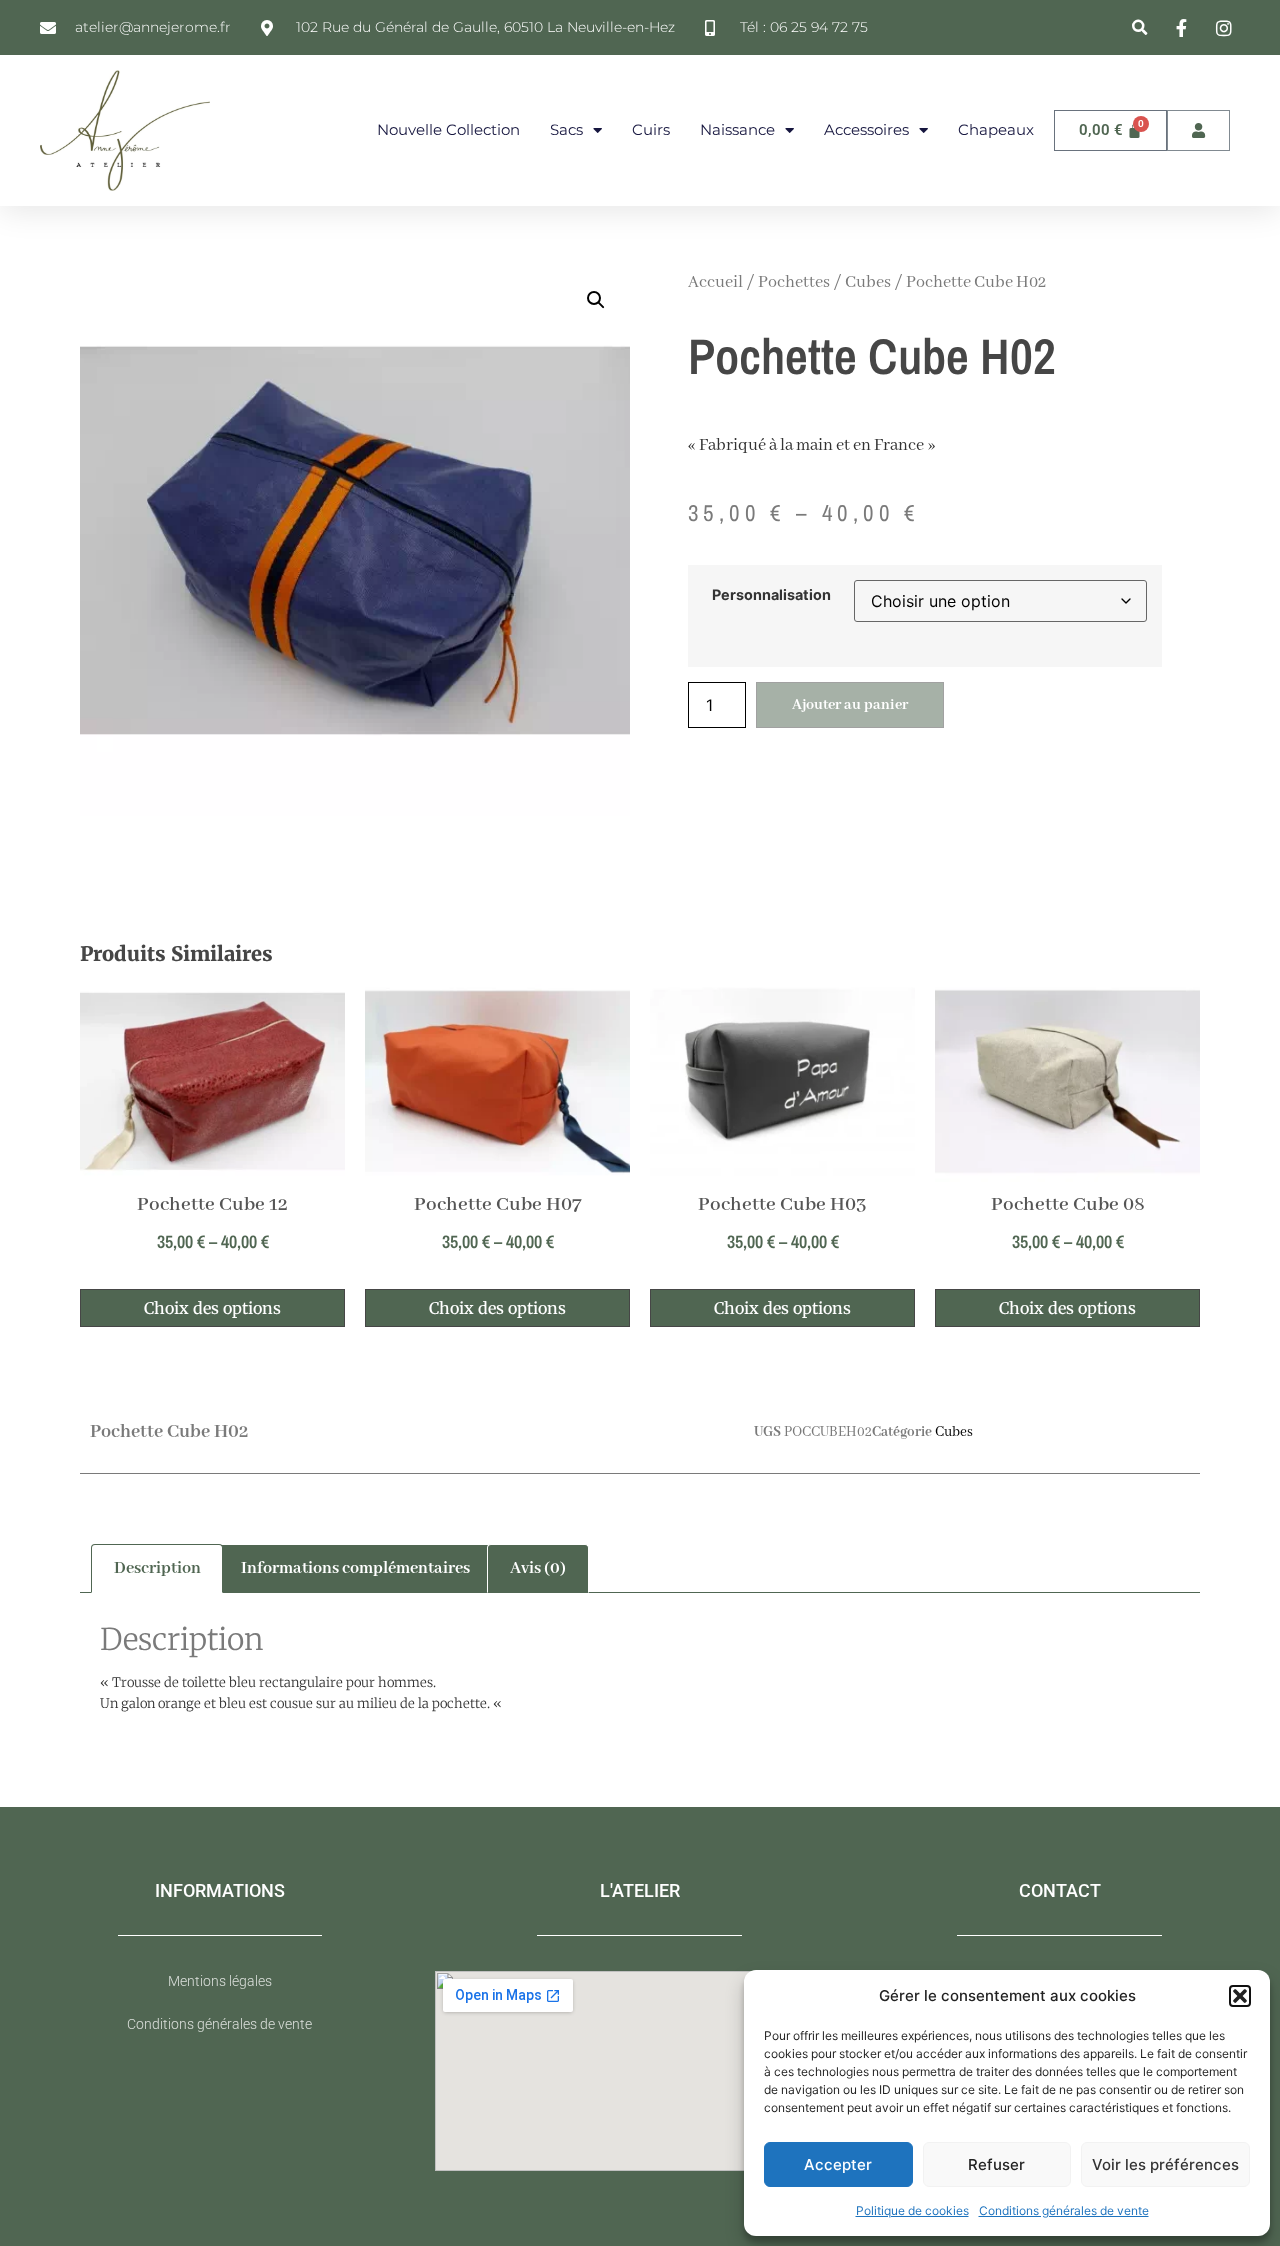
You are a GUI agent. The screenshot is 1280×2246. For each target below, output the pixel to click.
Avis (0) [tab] (538, 1568)
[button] (1240, 1996)
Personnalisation (771, 595)
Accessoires (866, 129)
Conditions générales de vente (1064, 2210)
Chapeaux (996, 129)
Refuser (996, 2164)
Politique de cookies (912, 2210)
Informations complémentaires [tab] (355, 1568)
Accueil (715, 282)
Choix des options (212, 1308)
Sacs (566, 129)
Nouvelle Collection (448, 129)
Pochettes (794, 282)
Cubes (868, 282)
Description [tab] (157, 1568)
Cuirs (651, 129)
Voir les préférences (1165, 2164)
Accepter (838, 2164)
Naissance (737, 129)
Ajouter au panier (850, 705)
